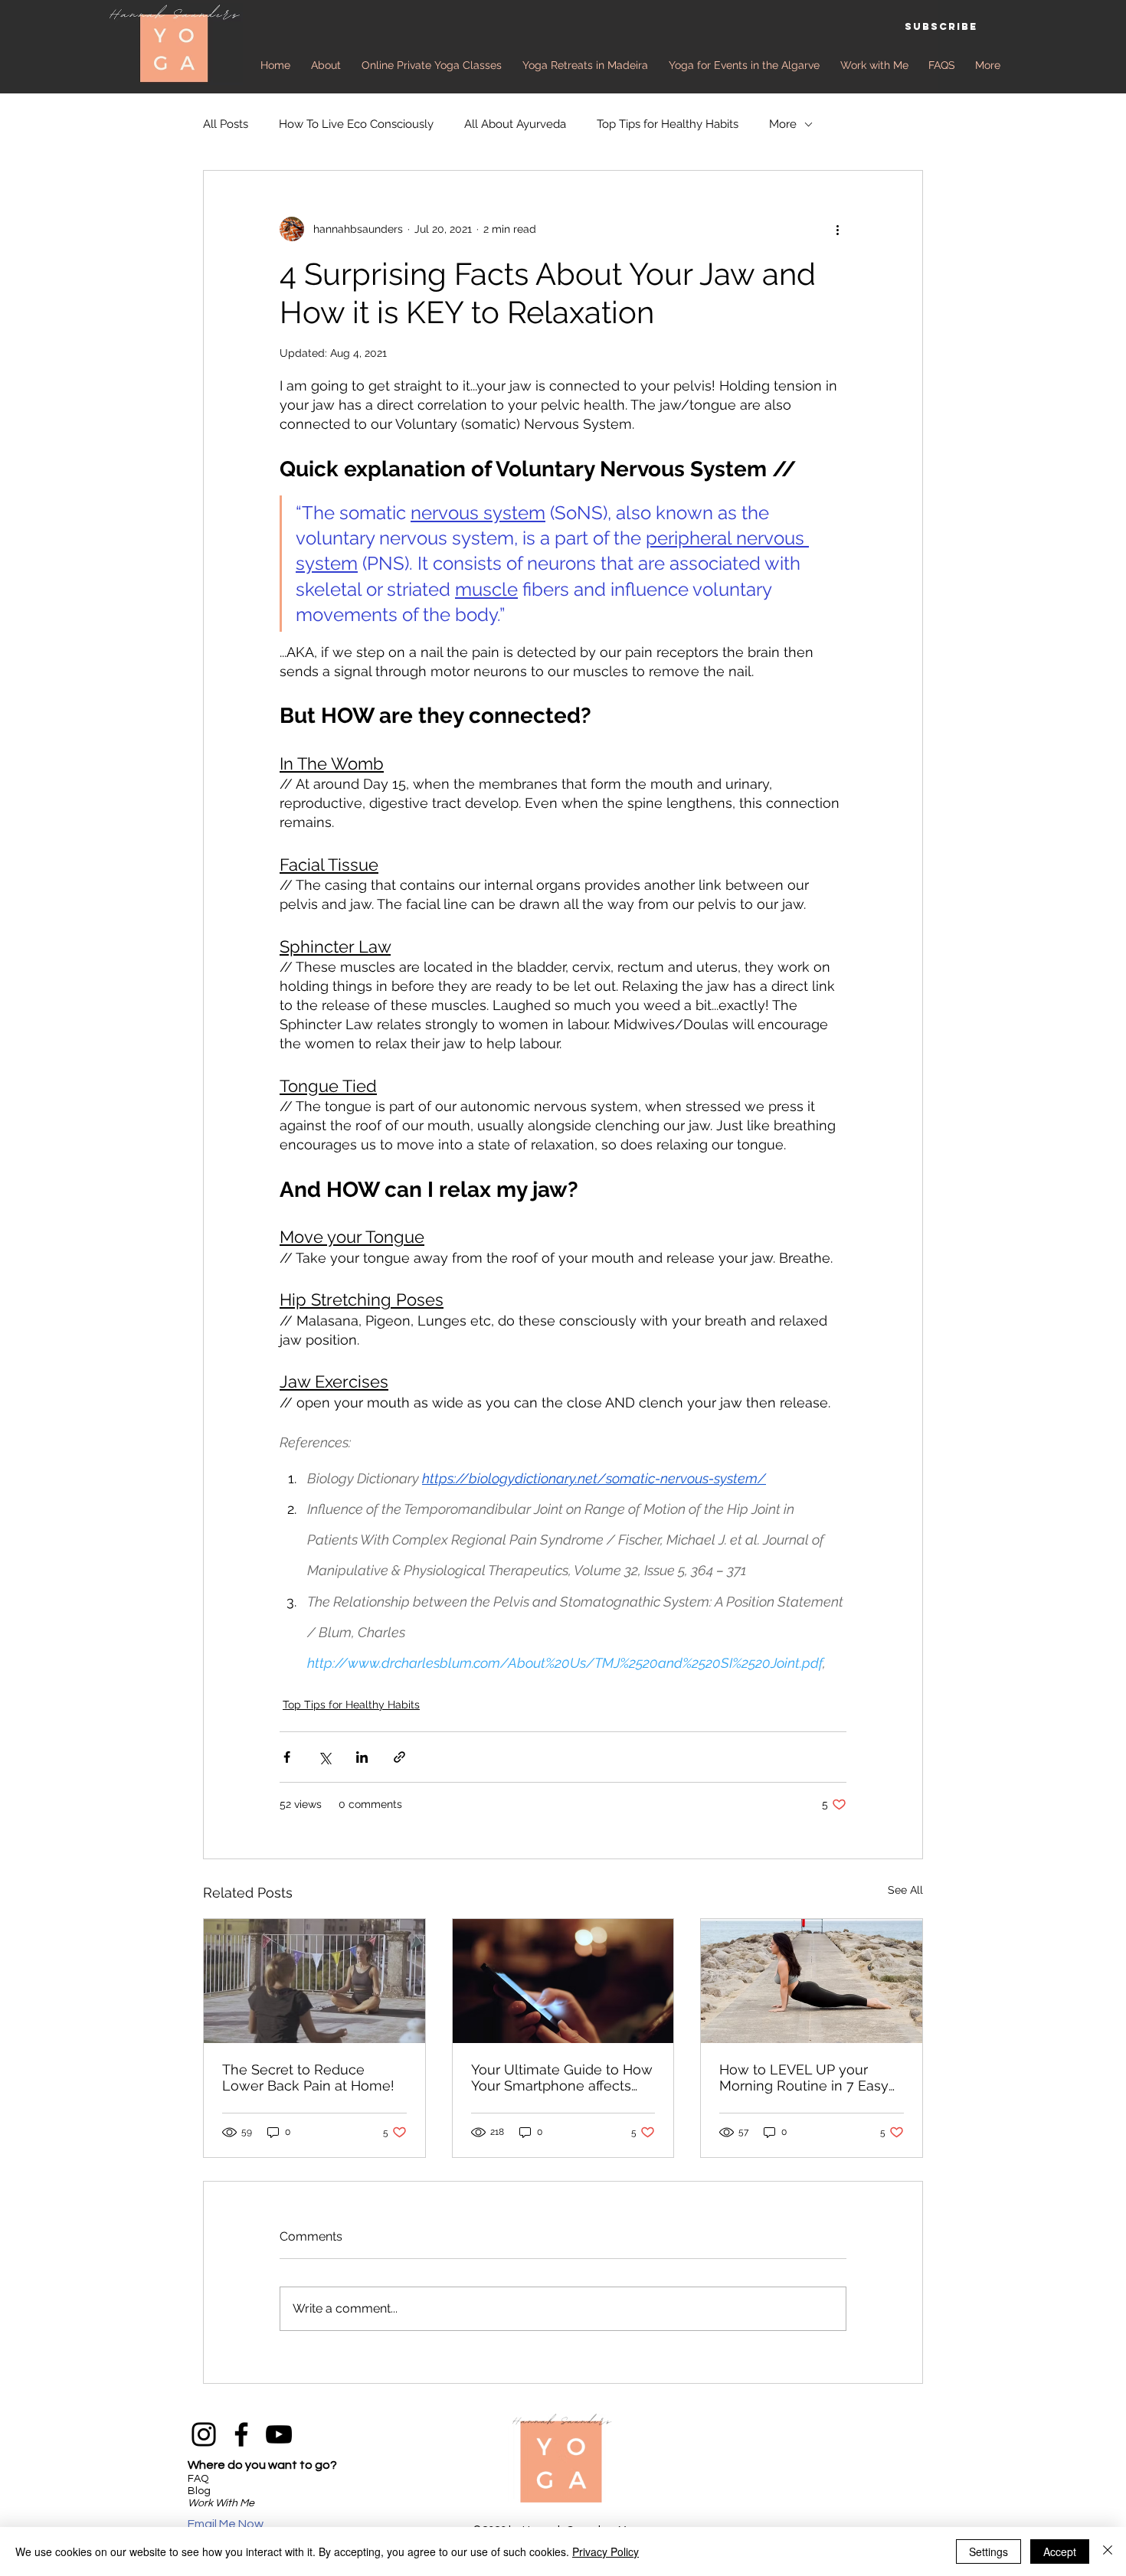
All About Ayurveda (515, 124)
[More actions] (837, 229)
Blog (199, 2491)
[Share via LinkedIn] (362, 1757)
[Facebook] (241, 2434)
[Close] (1108, 2551)
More (783, 124)
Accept (1060, 2551)
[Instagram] (204, 2434)
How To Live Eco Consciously (356, 124)
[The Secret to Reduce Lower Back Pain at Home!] (314, 1981)
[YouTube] (279, 2434)
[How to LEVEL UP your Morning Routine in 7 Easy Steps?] (812, 1981)
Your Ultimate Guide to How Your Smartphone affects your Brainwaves (562, 2077)
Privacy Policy (606, 2551)
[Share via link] (399, 1757)
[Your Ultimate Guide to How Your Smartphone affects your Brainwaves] (563, 1981)
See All (905, 1890)
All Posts (226, 124)
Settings (989, 2551)
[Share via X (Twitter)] (324, 1757)
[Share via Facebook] (287, 1757)
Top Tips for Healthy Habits (668, 124)
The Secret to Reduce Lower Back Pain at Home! (308, 2077)
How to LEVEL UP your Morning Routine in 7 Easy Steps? (804, 2077)
